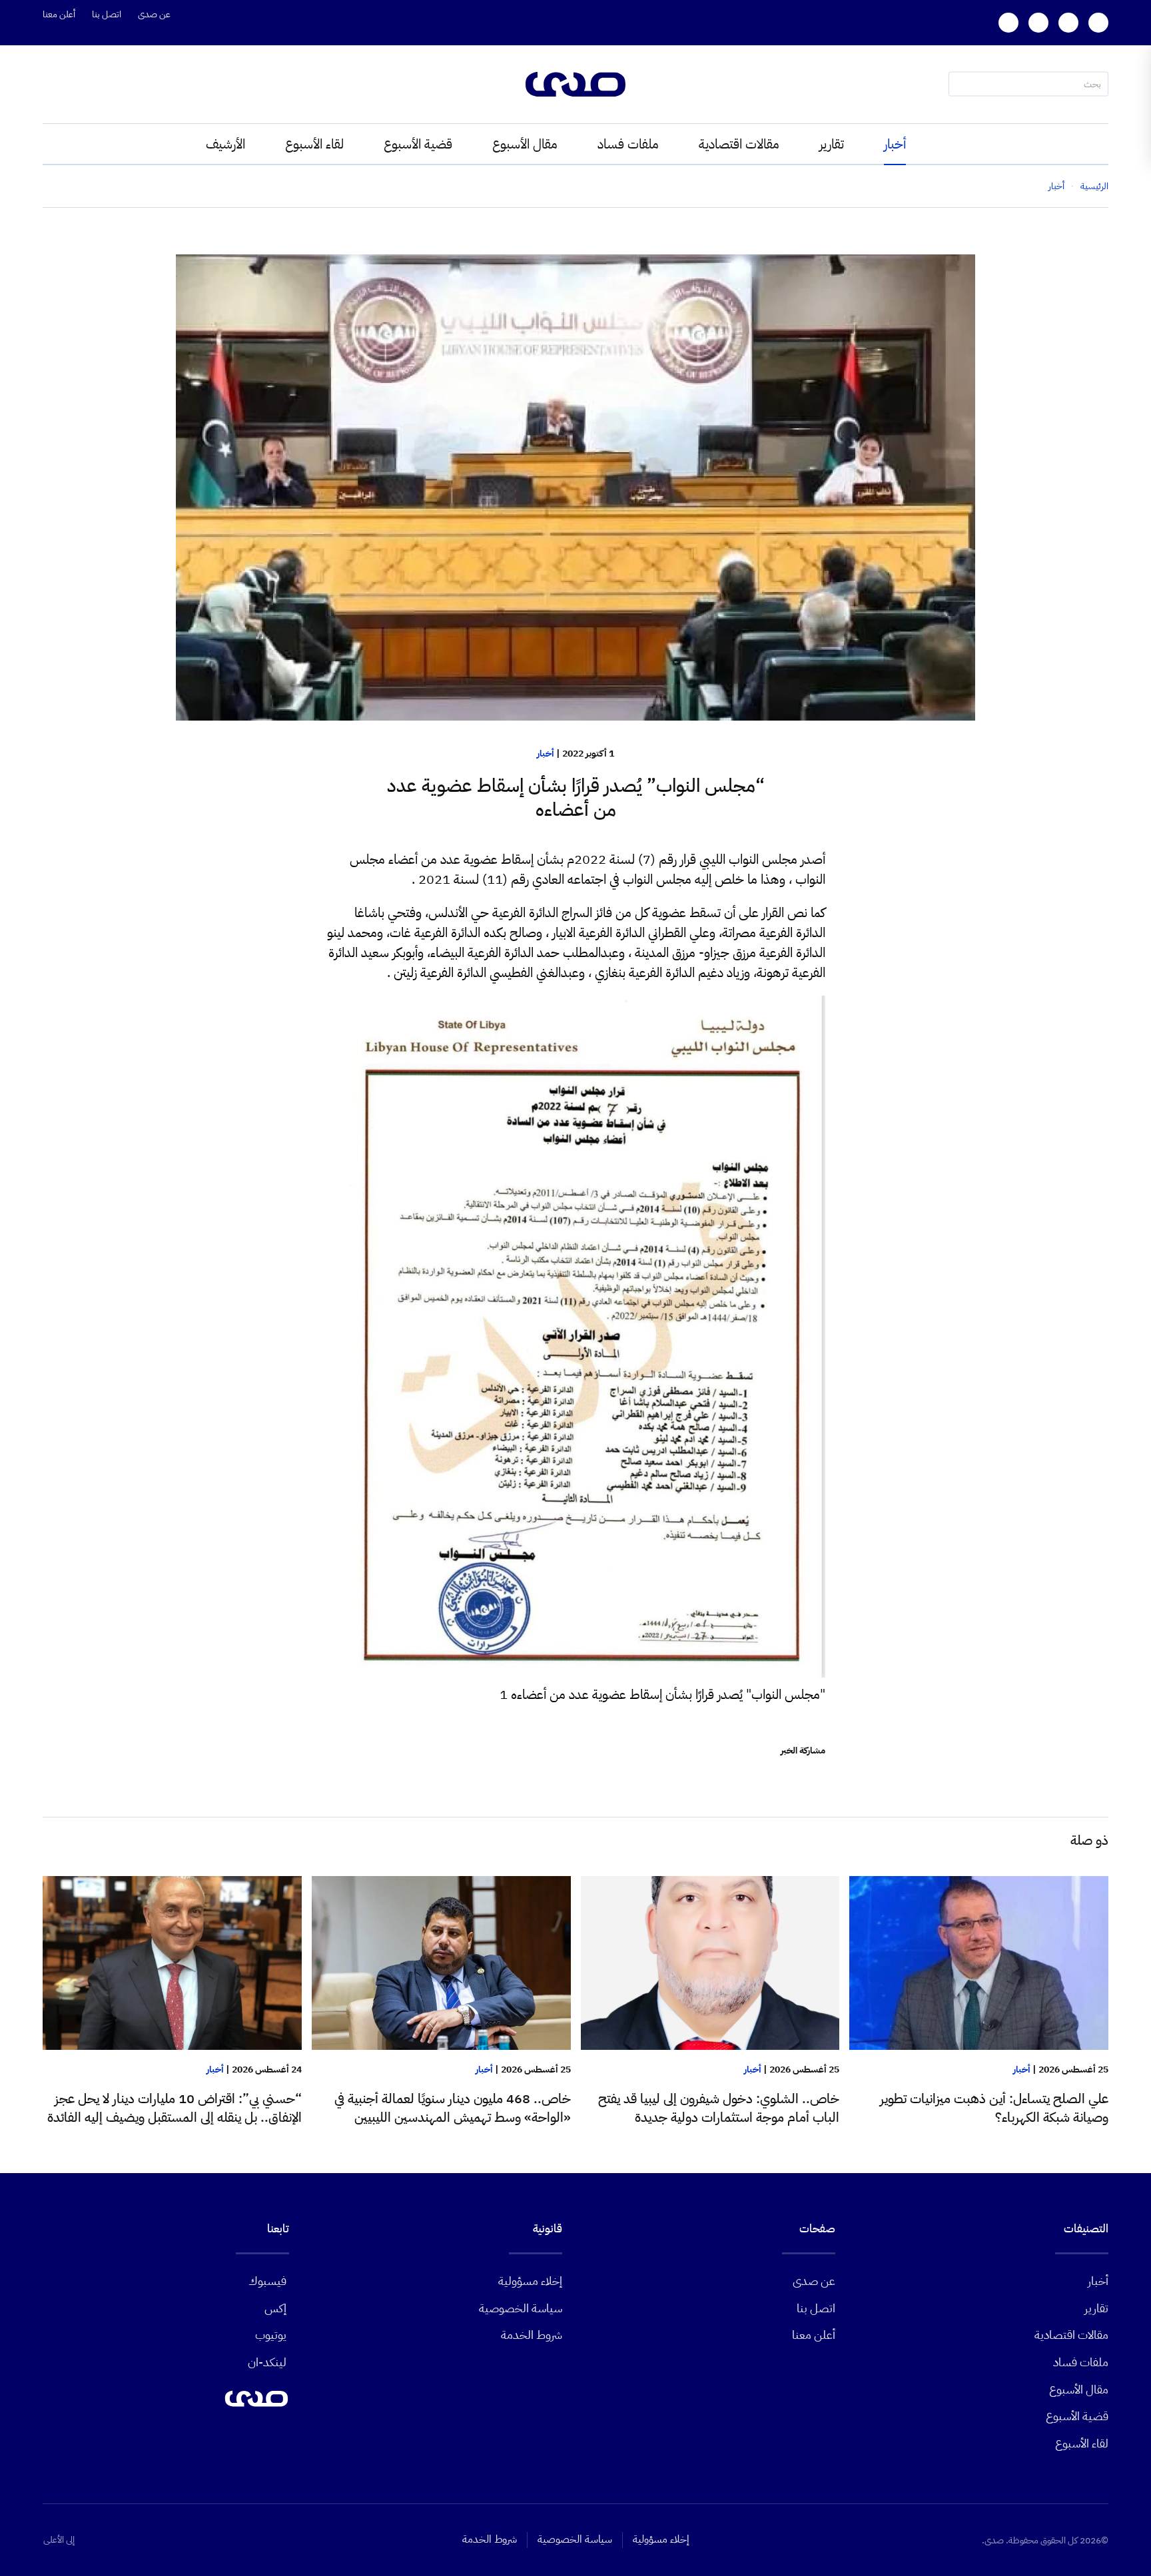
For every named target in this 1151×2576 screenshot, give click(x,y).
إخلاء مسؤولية (530, 2281)
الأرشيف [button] (225, 144)
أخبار (895, 144)
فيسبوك (267, 2281)
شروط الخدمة (532, 2335)
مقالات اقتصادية (739, 144)
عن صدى (154, 14)
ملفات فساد (628, 144)
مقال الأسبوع (525, 144)
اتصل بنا (107, 14)
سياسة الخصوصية (521, 2308)
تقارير (832, 144)
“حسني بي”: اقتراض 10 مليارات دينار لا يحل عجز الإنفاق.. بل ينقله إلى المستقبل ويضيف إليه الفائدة (175, 2108)
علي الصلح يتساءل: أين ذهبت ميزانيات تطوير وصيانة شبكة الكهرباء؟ (994, 2108)
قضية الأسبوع (418, 144)
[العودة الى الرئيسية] (575, 84)
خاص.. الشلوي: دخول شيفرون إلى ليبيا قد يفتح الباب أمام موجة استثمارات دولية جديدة (719, 2108)
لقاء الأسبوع (314, 144)
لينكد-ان (267, 2362)
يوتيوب (271, 2335)
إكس (275, 2308)
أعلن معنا (59, 14)
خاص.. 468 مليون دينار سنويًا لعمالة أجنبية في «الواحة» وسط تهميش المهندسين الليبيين (453, 2108)
